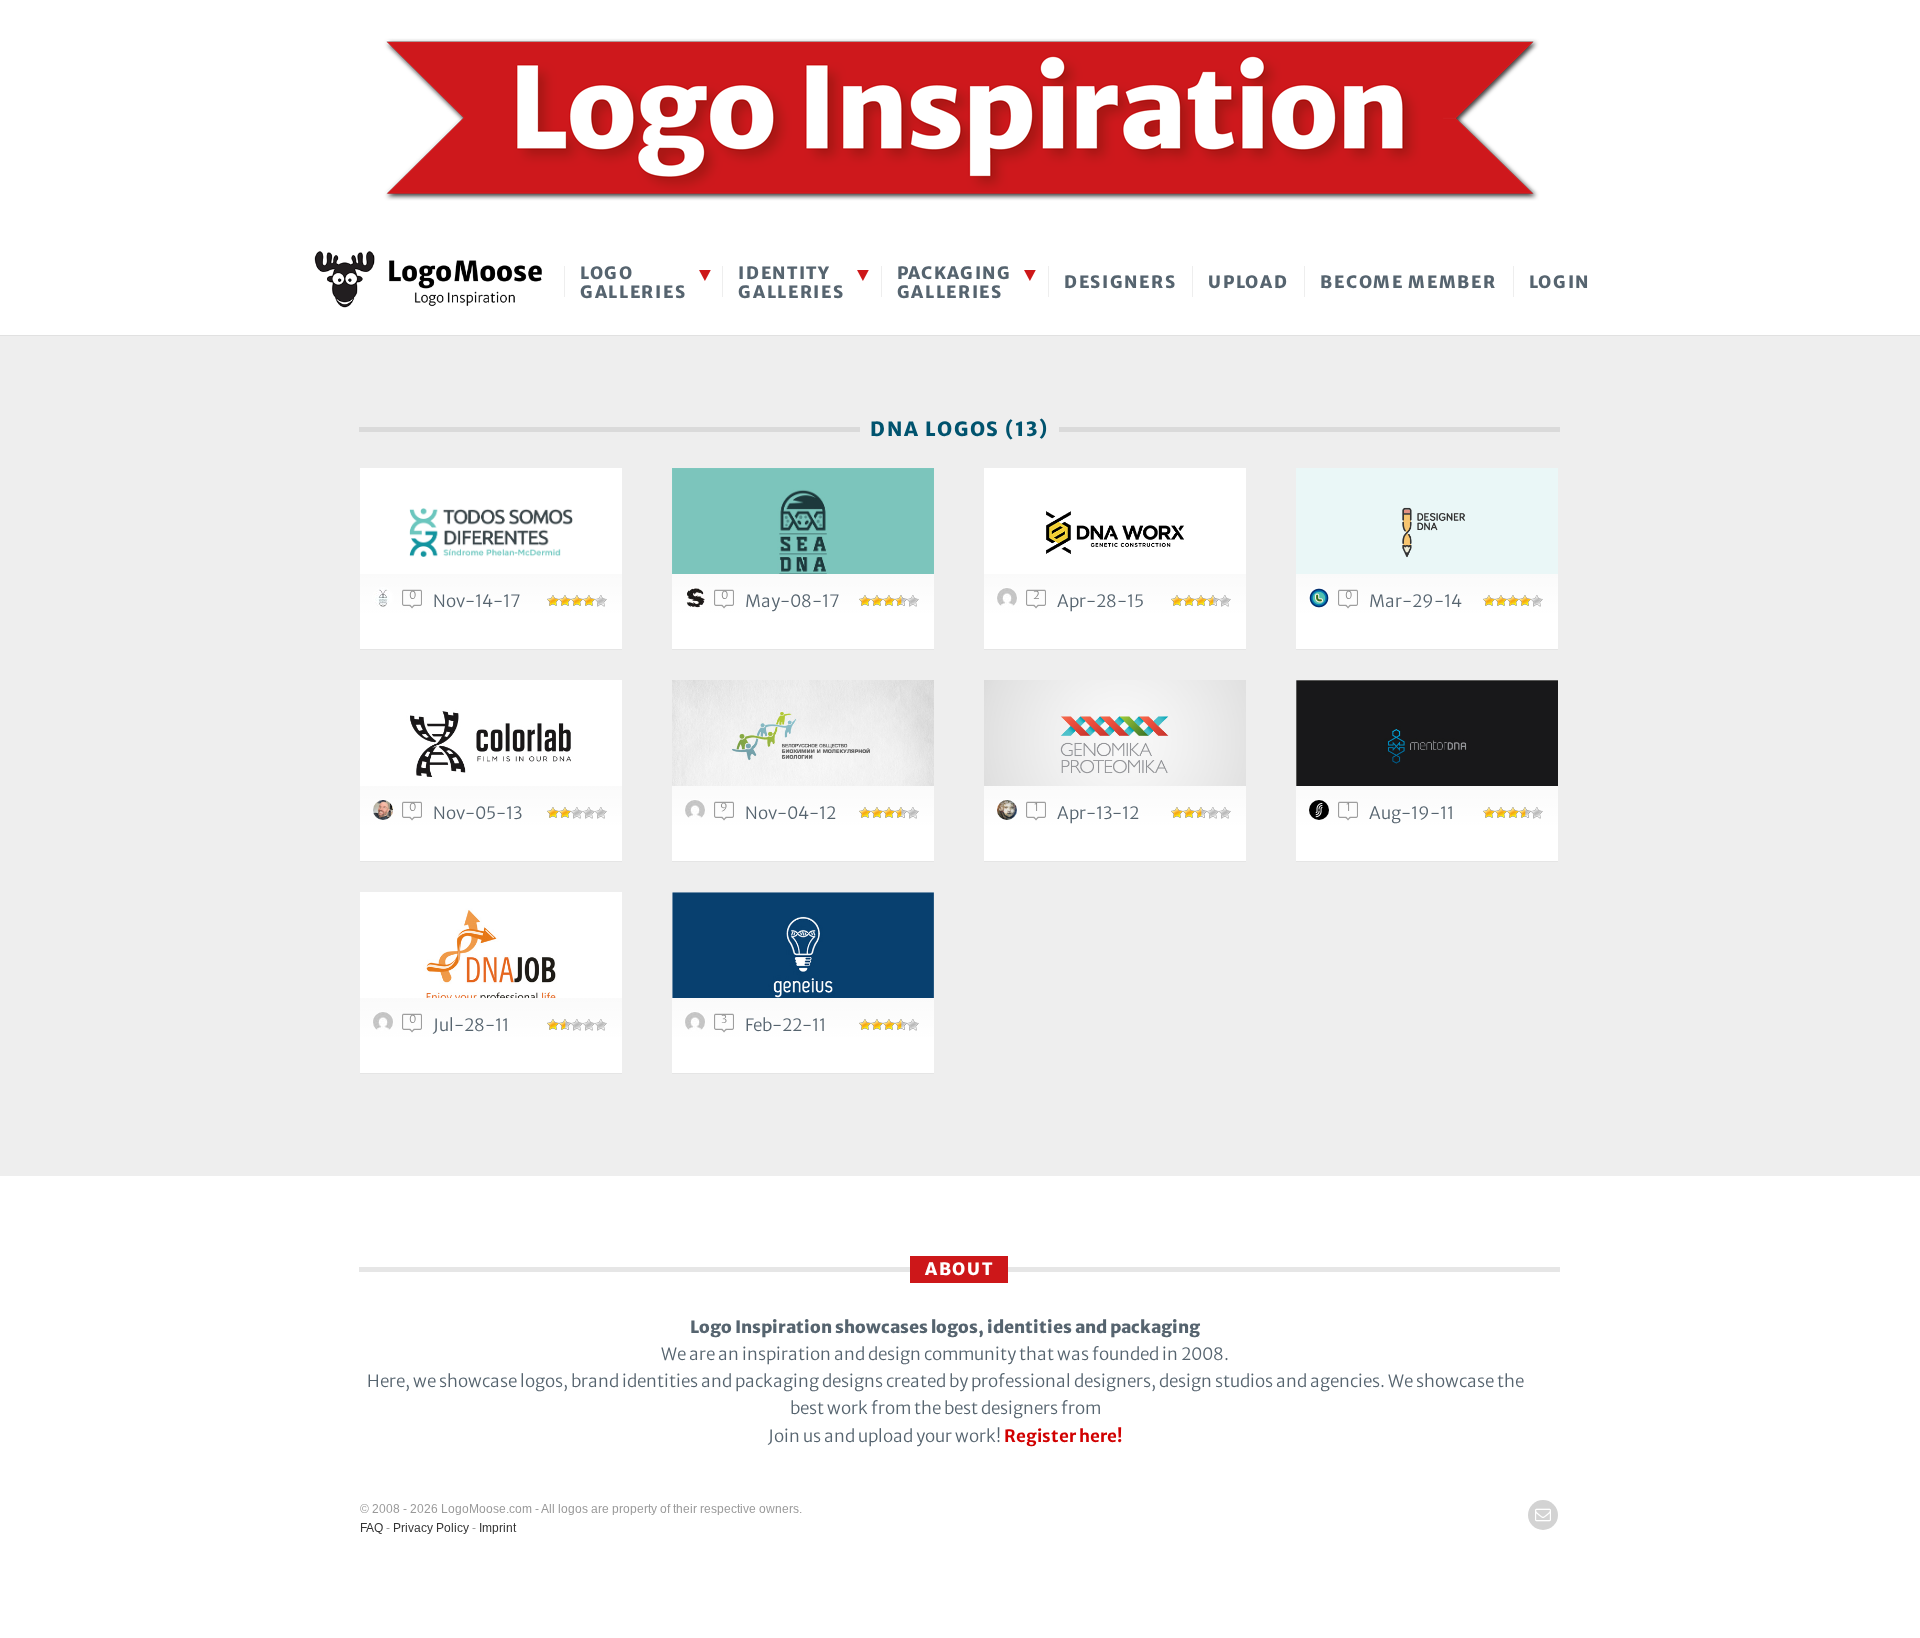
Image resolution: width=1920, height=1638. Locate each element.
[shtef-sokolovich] (698, 603)
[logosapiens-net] (698, 815)
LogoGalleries (633, 282)
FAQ (371, 1528)
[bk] (386, 815)
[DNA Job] (491, 956)
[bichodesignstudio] (386, 603)
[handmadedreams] (1010, 815)
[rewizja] (386, 1027)
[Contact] (1543, 1515)
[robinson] (1322, 603)
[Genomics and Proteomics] (1115, 744)
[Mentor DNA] (1427, 744)
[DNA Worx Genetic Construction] (1115, 532)
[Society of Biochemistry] (803, 744)
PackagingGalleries (954, 282)
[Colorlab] (491, 744)
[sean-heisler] (1322, 815)
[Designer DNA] (1427, 532)
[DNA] (803, 532)
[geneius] (803, 956)
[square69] (1010, 603)
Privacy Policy (431, 1528)
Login (1560, 282)
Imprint (497, 1528)
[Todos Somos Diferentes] (491, 532)
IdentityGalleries (791, 282)
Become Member (1408, 282)
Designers (1120, 282)
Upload (1248, 282)
